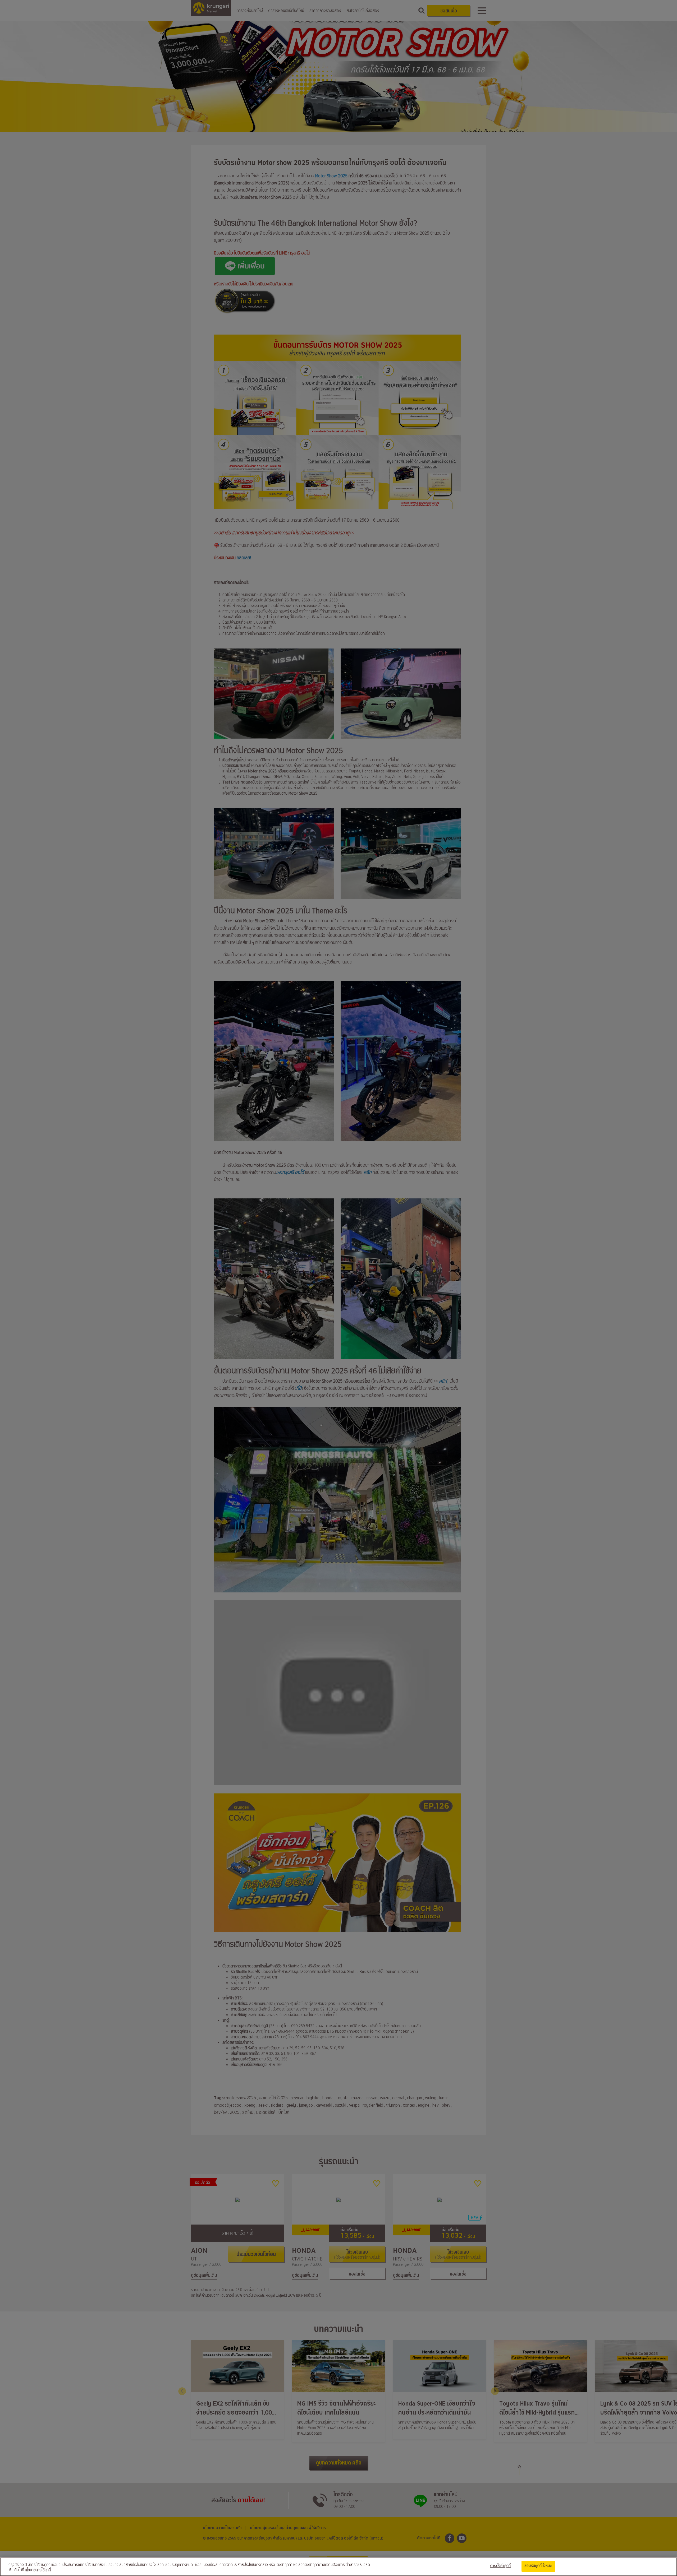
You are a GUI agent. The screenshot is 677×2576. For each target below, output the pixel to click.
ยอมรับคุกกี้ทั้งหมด (538, 2566)
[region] (338, 2567)
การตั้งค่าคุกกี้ (500, 2566)
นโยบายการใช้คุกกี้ (38, 2570)
